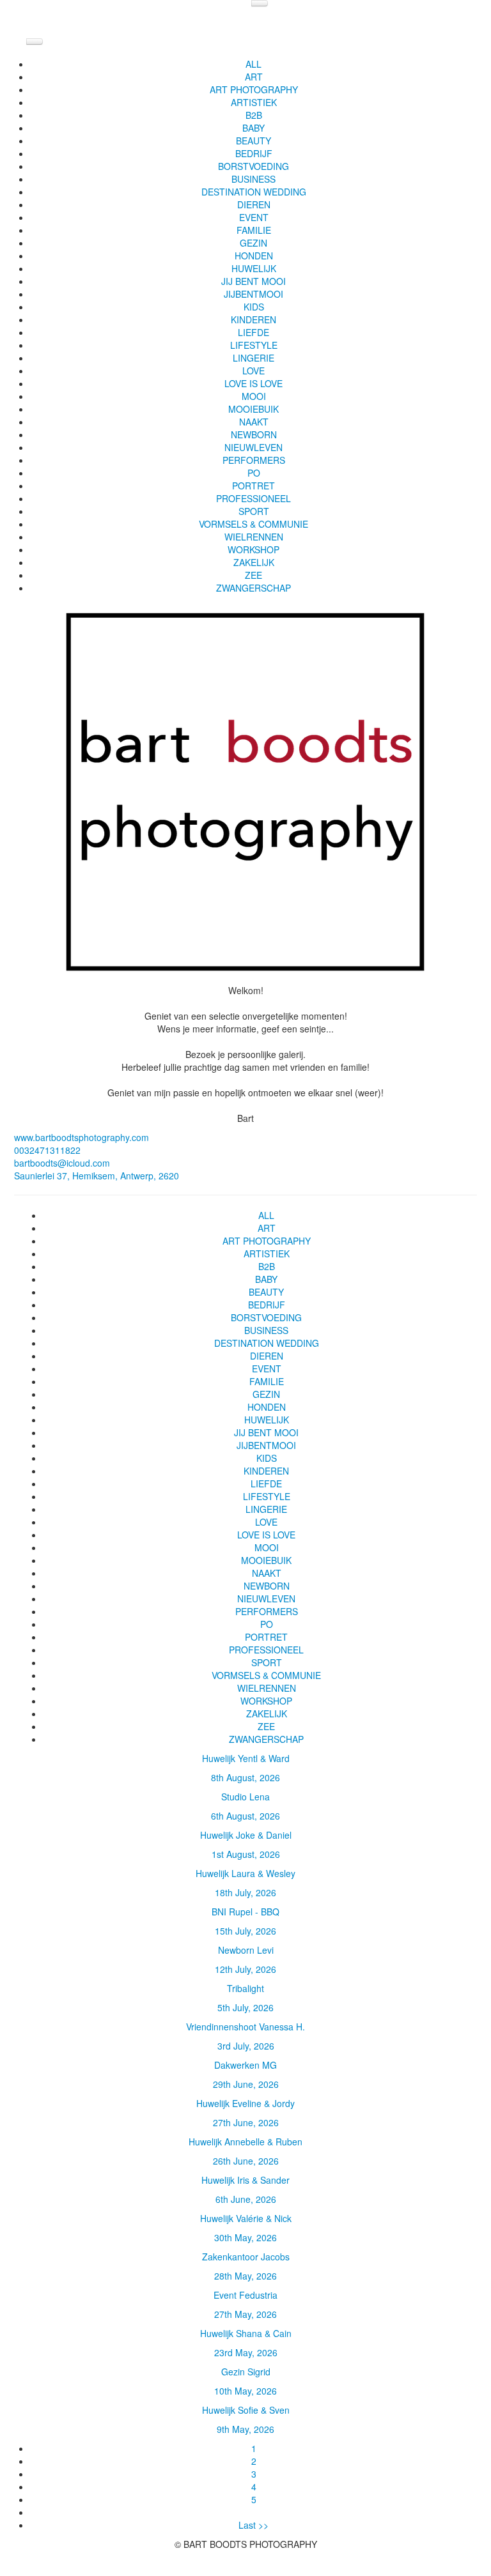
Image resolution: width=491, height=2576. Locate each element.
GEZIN (253, 243)
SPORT (254, 511)
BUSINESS (253, 179)
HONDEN (254, 256)
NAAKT (254, 422)
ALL (253, 64)
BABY (253, 128)
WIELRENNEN (254, 537)
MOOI (254, 396)
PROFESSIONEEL (253, 498)
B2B (254, 115)
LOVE (253, 371)
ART (254, 77)
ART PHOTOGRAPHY (254, 89)
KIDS (254, 307)
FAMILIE (254, 230)
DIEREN (254, 204)
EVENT (254, 217)
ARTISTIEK (254, 102)
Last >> (253, 2525)
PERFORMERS (254, 460)
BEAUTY (253, 141)
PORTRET (253, 486)
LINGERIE (253, 358)
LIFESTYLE (254, 345)
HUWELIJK (254, 268)
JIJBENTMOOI (253, 294)
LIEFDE (253, 332)
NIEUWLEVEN (253, 447)
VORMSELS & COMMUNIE (253, 524)
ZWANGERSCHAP (253, 588)
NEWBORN (254, 434)
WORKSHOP (253, 549)
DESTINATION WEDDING (254, 192)
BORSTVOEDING (253, 166)
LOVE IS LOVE (253, 383)
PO (254, 473)
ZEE (253, 575)
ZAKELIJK (254, 562)
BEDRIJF (254, 153)
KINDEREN (253, 319)
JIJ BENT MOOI (253, 281)
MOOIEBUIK (253, 409)
